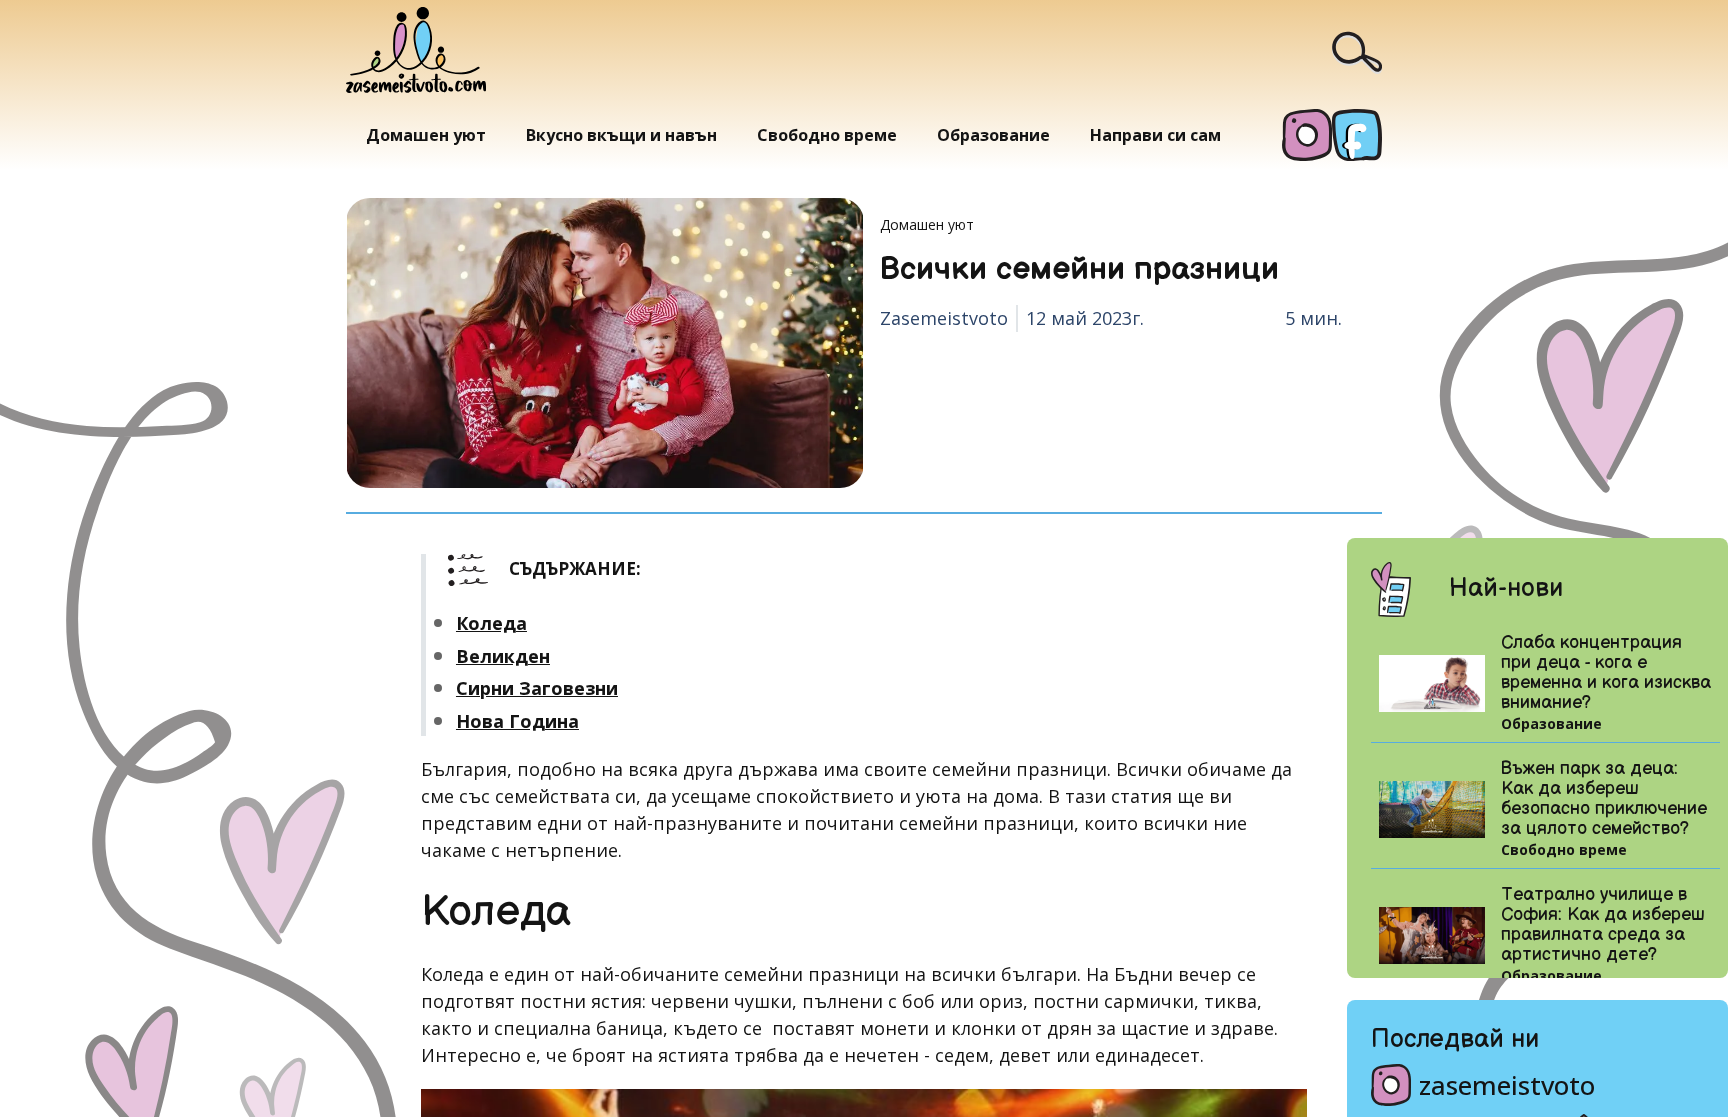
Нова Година (517, 721)
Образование (993, 135)
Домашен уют (426, 135)
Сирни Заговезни (537, 688)
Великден (503, 656)
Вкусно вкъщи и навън (621, 135)
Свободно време (827, 135)
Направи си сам (1155, 135)
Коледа (491, 623)
